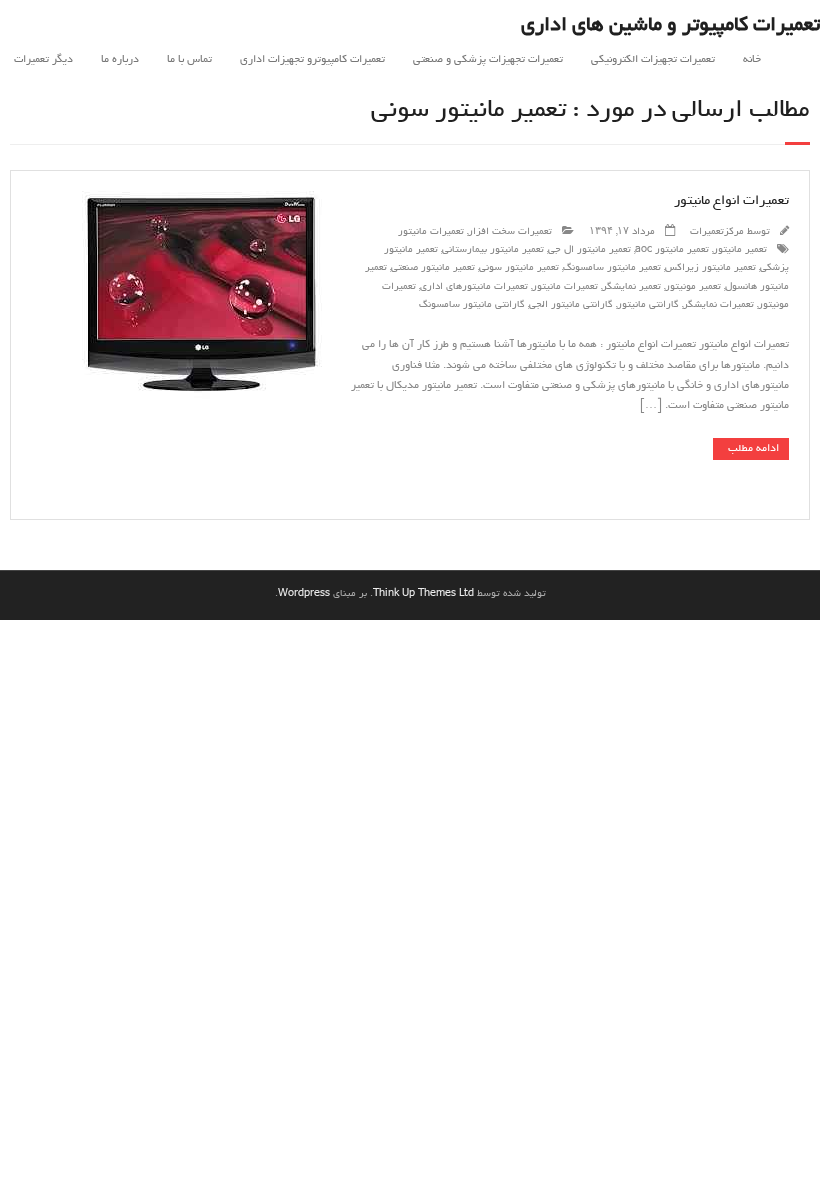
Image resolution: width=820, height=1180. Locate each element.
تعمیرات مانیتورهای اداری (474, 287)
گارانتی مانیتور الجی (571, 305)
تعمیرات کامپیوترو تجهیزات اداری (312, 60)
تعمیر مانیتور (740, 250)
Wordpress (304, 594)
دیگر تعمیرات (43, 60)
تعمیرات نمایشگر (718, 305)
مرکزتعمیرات (717, 232)
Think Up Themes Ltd (423, 594)
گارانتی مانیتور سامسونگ (472, 305)
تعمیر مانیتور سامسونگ (612, 268)
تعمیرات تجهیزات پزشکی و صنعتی (488, 60)
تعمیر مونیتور (693, 287)
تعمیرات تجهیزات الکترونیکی (653, 60)
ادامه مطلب (753, 449)
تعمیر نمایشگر (631, 287)
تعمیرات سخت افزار (510, 232)
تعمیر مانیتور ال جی (589, 250)
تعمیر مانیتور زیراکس (710, 268)
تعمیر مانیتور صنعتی (433, 268)
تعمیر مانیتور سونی (519, 268)
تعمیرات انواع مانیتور (731, 201)
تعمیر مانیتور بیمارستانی (493, 250)
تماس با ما (189, 60)
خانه (752, 60)
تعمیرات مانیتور (431, 232)
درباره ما (120, 60)
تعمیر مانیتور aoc (672, 250)
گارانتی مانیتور (648, 305)
